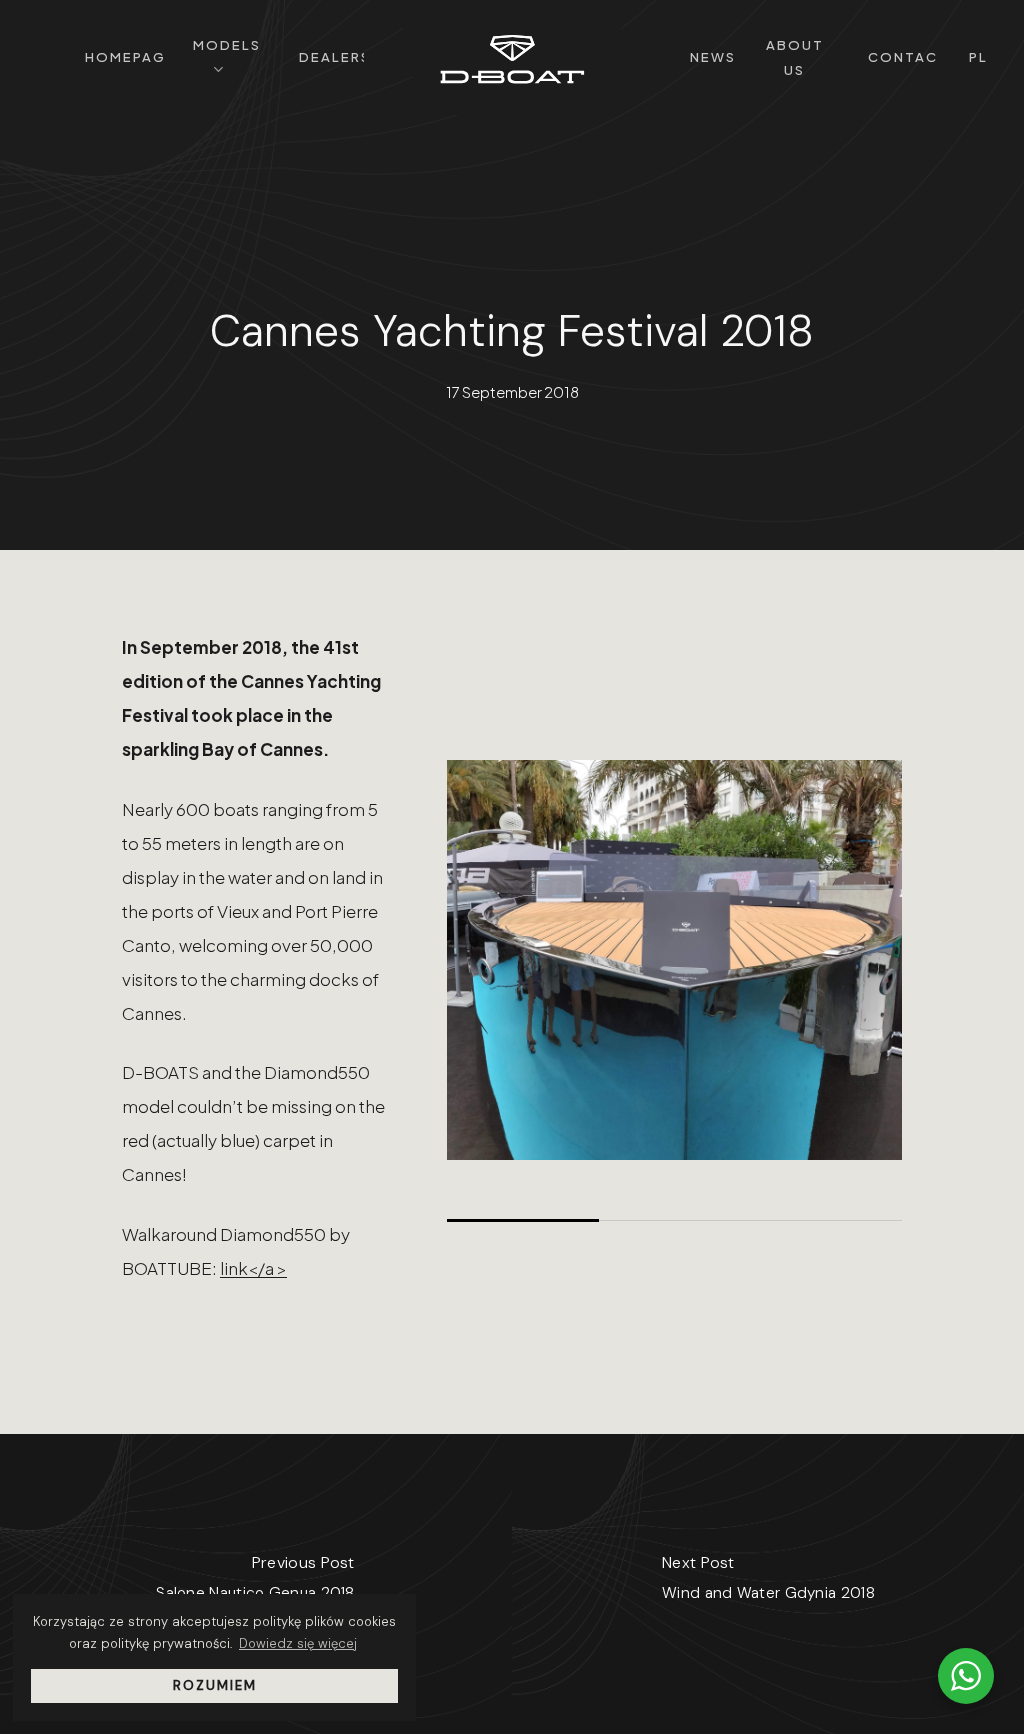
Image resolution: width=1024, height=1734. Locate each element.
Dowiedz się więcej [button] (298, 1643)
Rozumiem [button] (215, 1685)
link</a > (253, 1268)
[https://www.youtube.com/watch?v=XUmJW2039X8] (674, 960)
